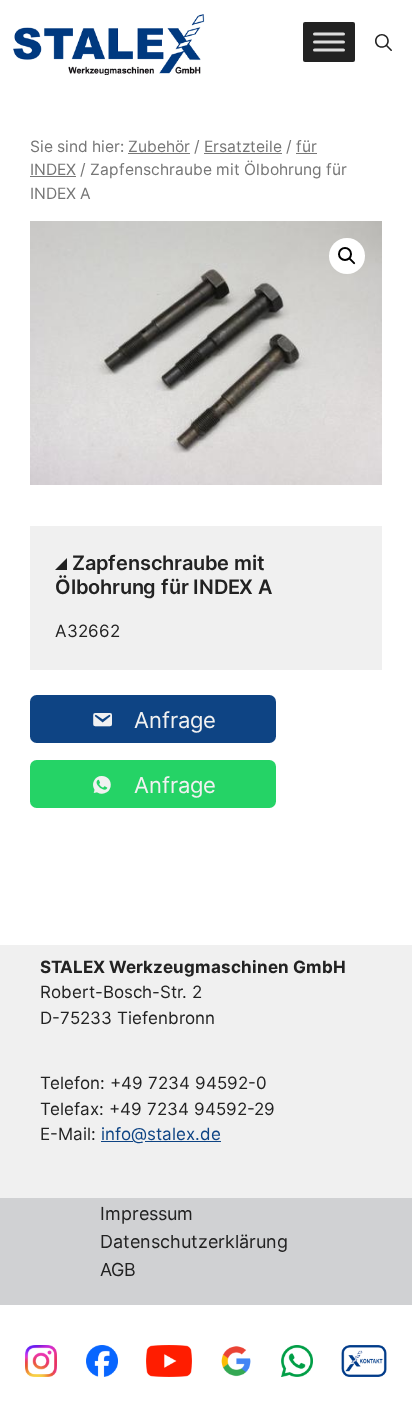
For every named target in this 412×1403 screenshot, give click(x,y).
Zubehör (159, 146)
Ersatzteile (243, 146)
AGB (118, 1270)
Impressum (146, 1214)
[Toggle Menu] (329, 42)
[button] (383, 42)
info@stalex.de (161, 1134)
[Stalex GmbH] (110, 42)
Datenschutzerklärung (194, 1242)
